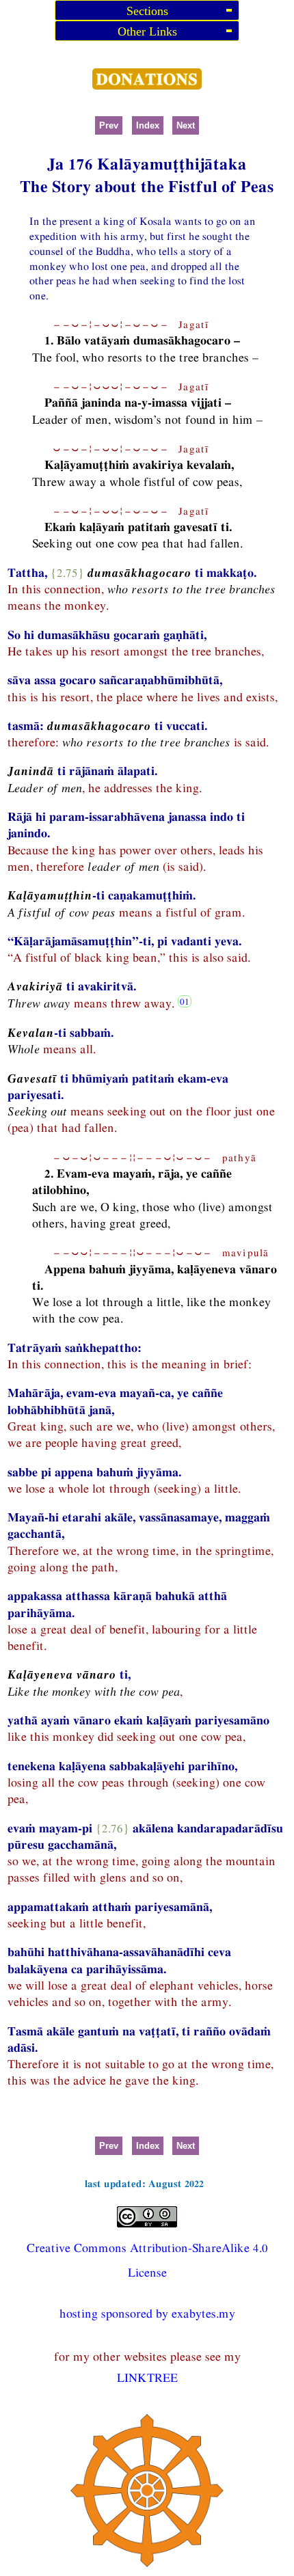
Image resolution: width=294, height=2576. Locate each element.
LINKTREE (147, 2377)
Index (148, 125)
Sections (147, 11)
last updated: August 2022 (144, 2183)
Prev (109, 125)
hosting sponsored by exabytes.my (147, 2313)
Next (186, 125)
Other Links (147, 31)
